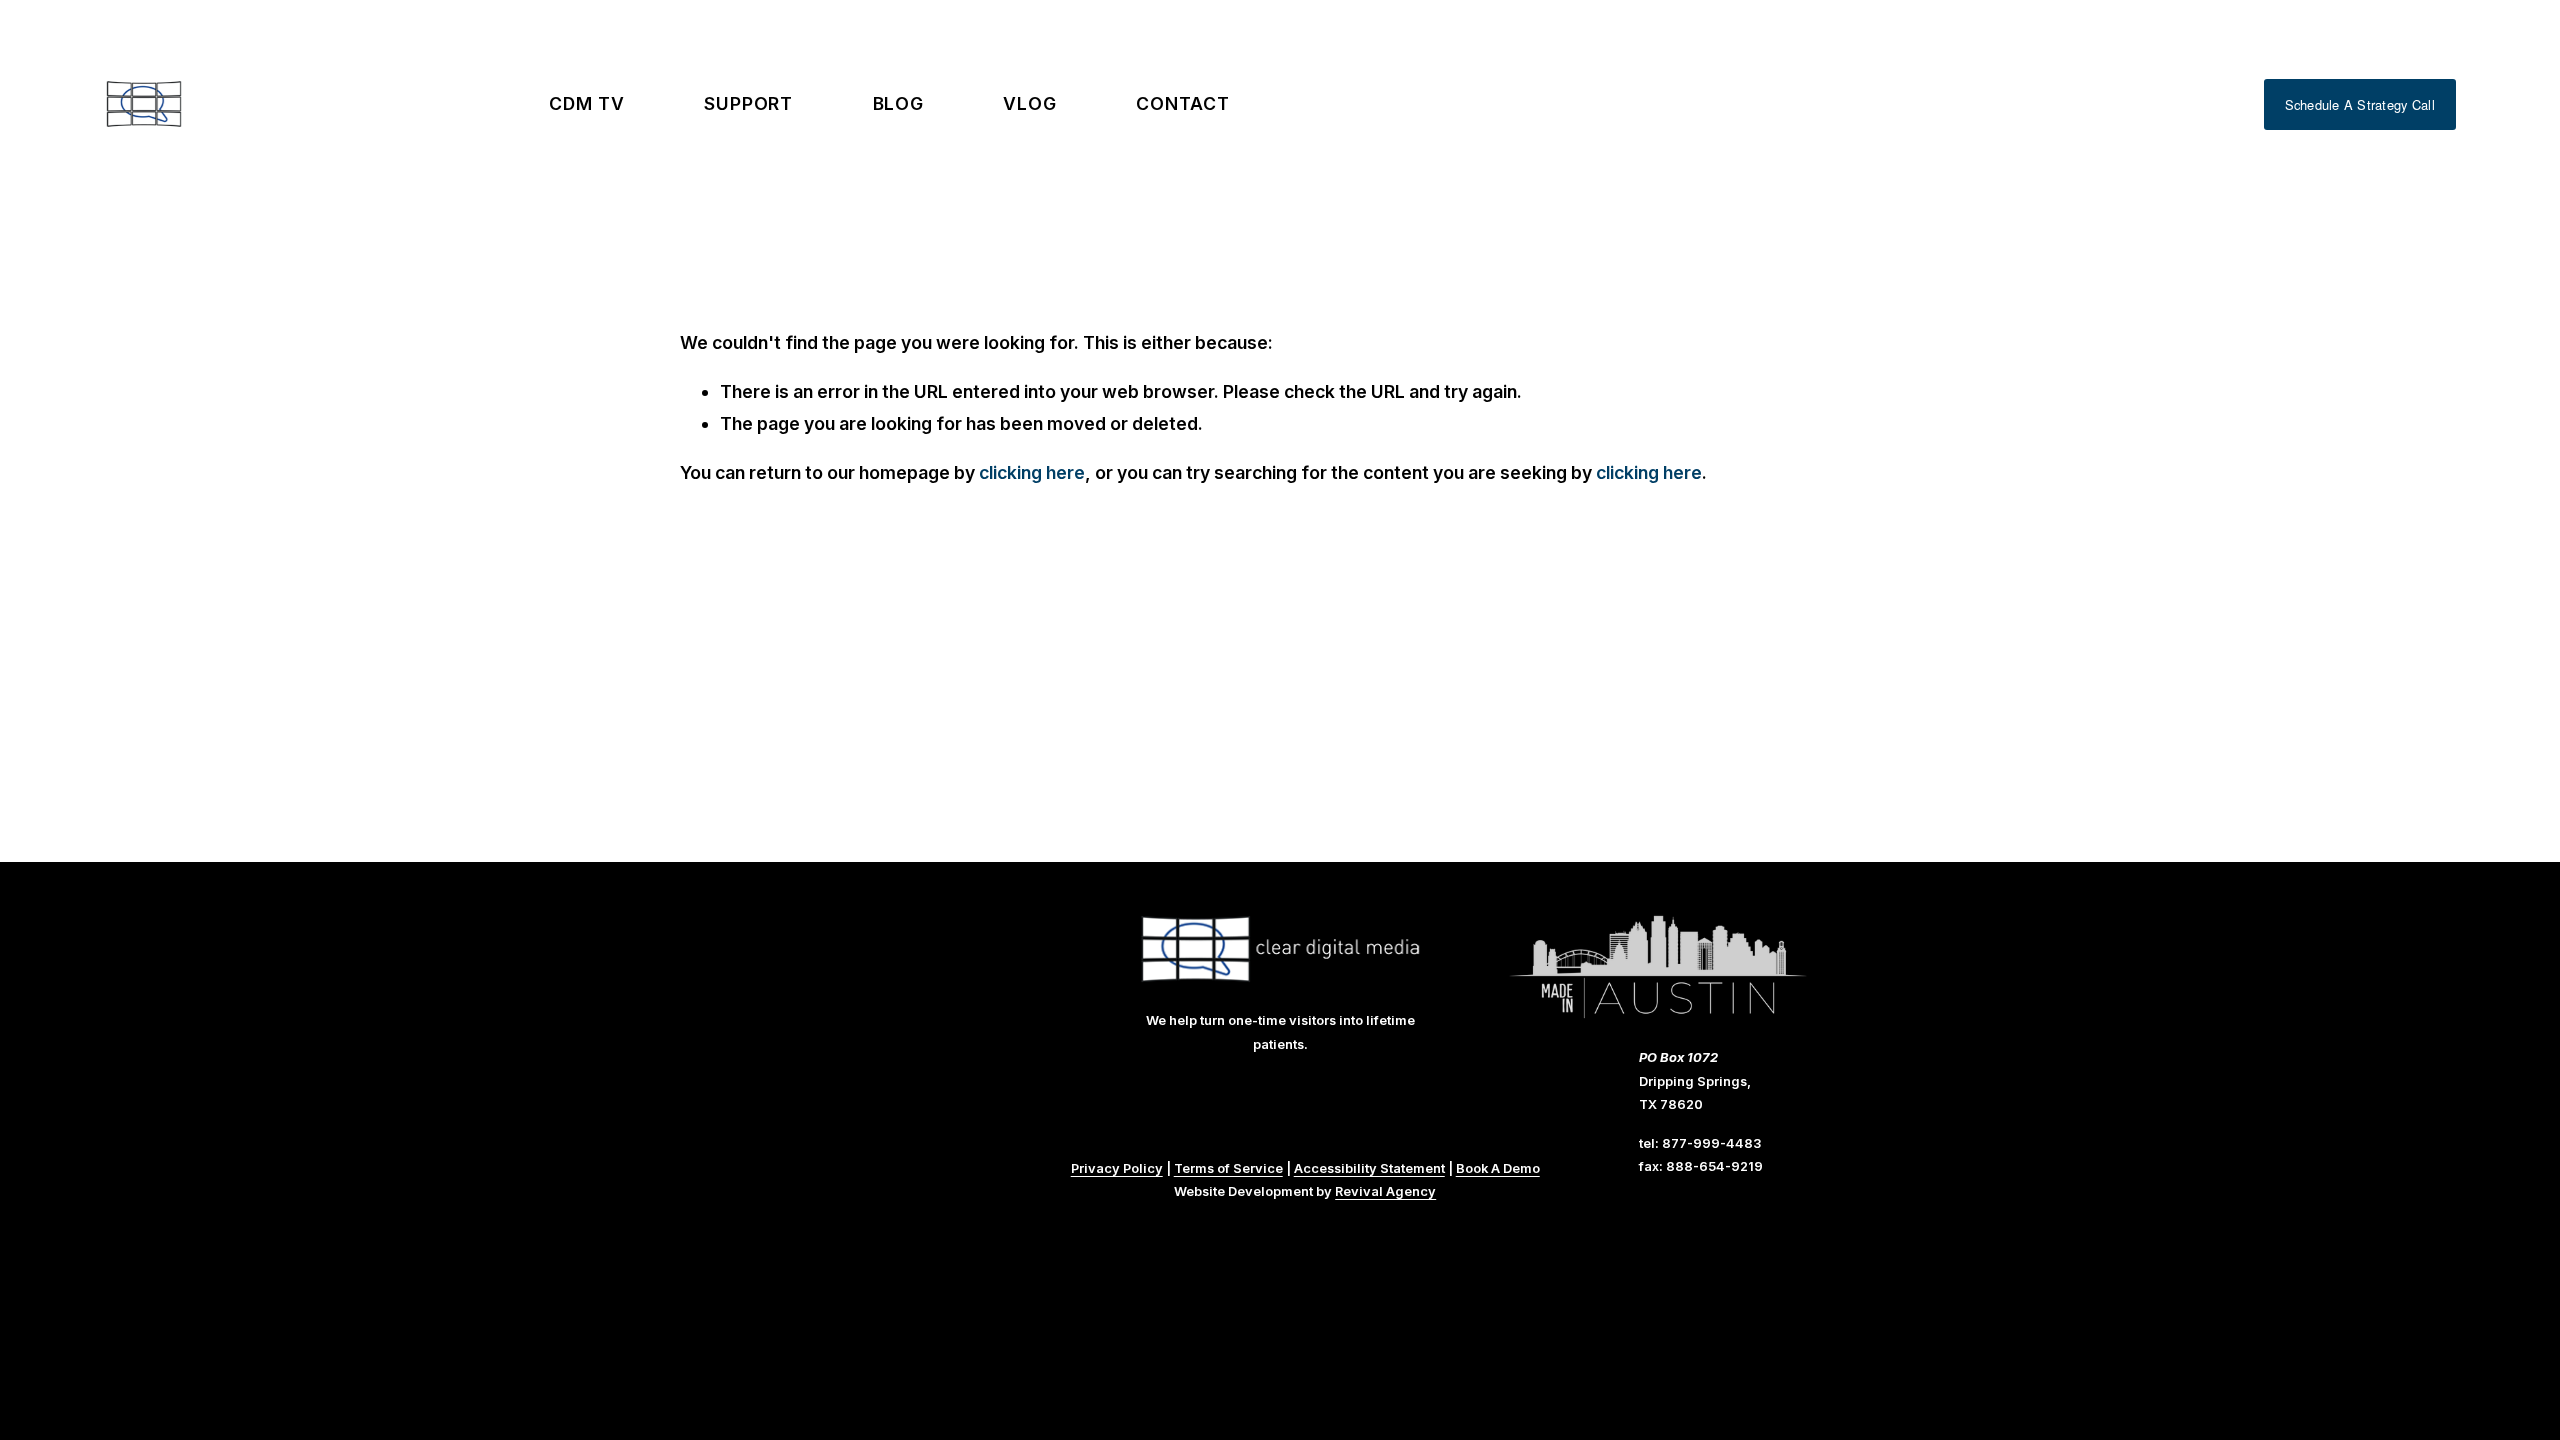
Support (748, 103)
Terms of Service (1228, 1168)
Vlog (1030, 103)
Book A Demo (1498, 1168)
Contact (1182, 103)
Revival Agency (1385, 1191)
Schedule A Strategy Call (2360, 104)
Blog (899, 103)
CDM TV (586, 103)
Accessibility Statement (1369, 1168)
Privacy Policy (1117, 1168)
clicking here (1032, 472)
